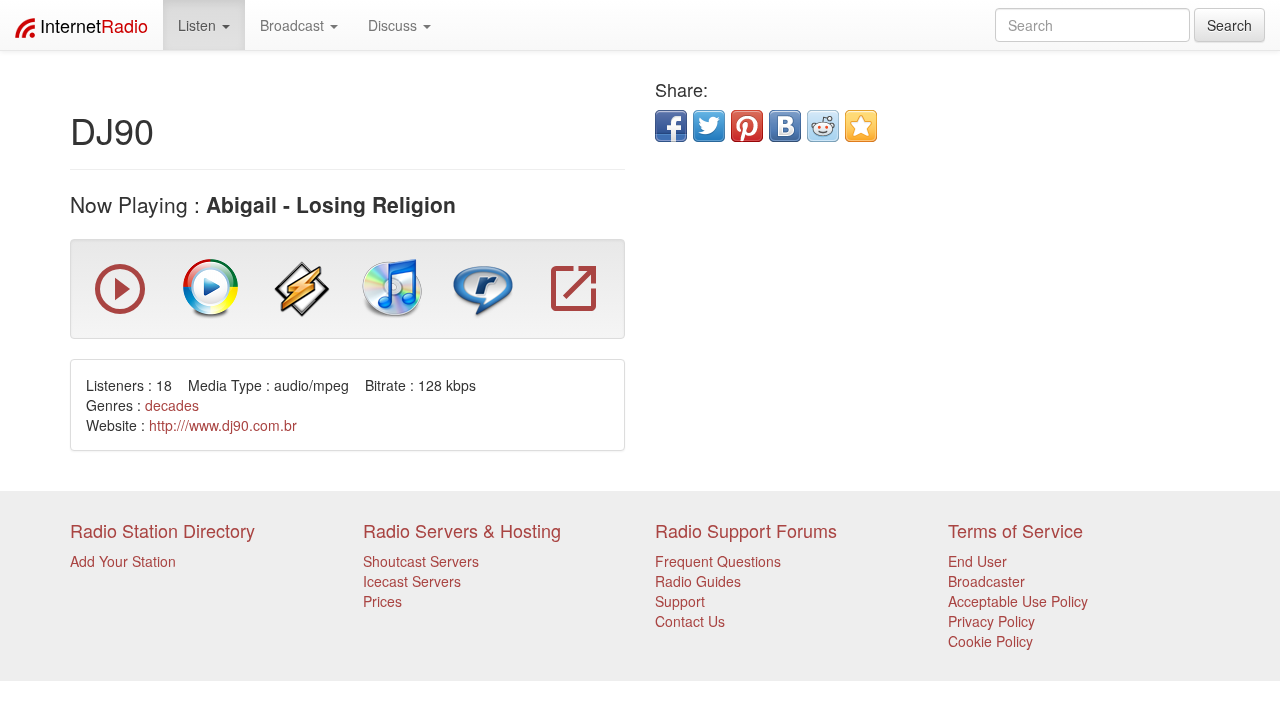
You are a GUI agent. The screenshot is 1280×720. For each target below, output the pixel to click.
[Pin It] (747, 126)
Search (1229, 25)
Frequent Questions (718, 561)
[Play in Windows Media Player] (211, 287)
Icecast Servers (412, 581)
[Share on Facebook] (671, 126)
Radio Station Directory (162, 530)
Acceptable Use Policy (1018, 601)
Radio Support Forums (746, 530)
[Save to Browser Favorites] (861, 126)
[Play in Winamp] (302, 287)
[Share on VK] (785, 126)
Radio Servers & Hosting (462, 530)
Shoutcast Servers (421, 561)
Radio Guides (698, 581)
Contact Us (690, 621)
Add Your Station (123, 561)
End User (977, 561)
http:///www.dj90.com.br (223, 425)
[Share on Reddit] (823, 126)
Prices (382, 601)
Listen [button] (199, 25)
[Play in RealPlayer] (483, 287)
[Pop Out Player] (120, 309)
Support (680, 601)
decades (172, 405)
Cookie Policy (990, 641)
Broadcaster (986, 581)
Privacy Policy (991, 621)
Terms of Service (1015, 530)
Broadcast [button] (294, 25)
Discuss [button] (394, 25)
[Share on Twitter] (709, 126)
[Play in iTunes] (392, 287)
